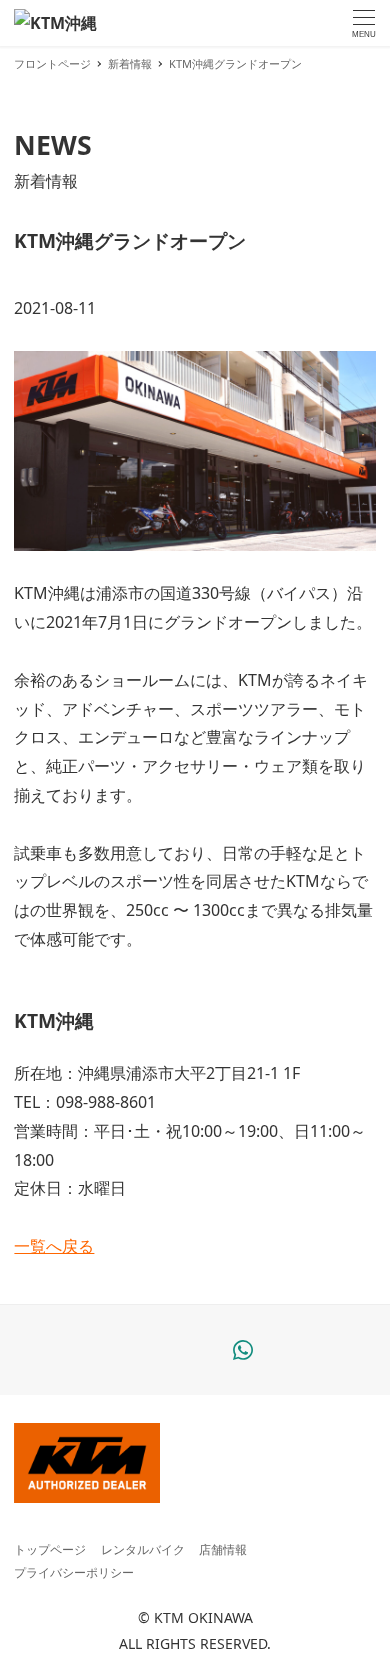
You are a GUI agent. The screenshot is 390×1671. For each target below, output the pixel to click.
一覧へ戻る (54, 1246)
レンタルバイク (143, 1549)
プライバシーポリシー (74, 1572)
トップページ (50, 1549)
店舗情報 (223, 1549)
